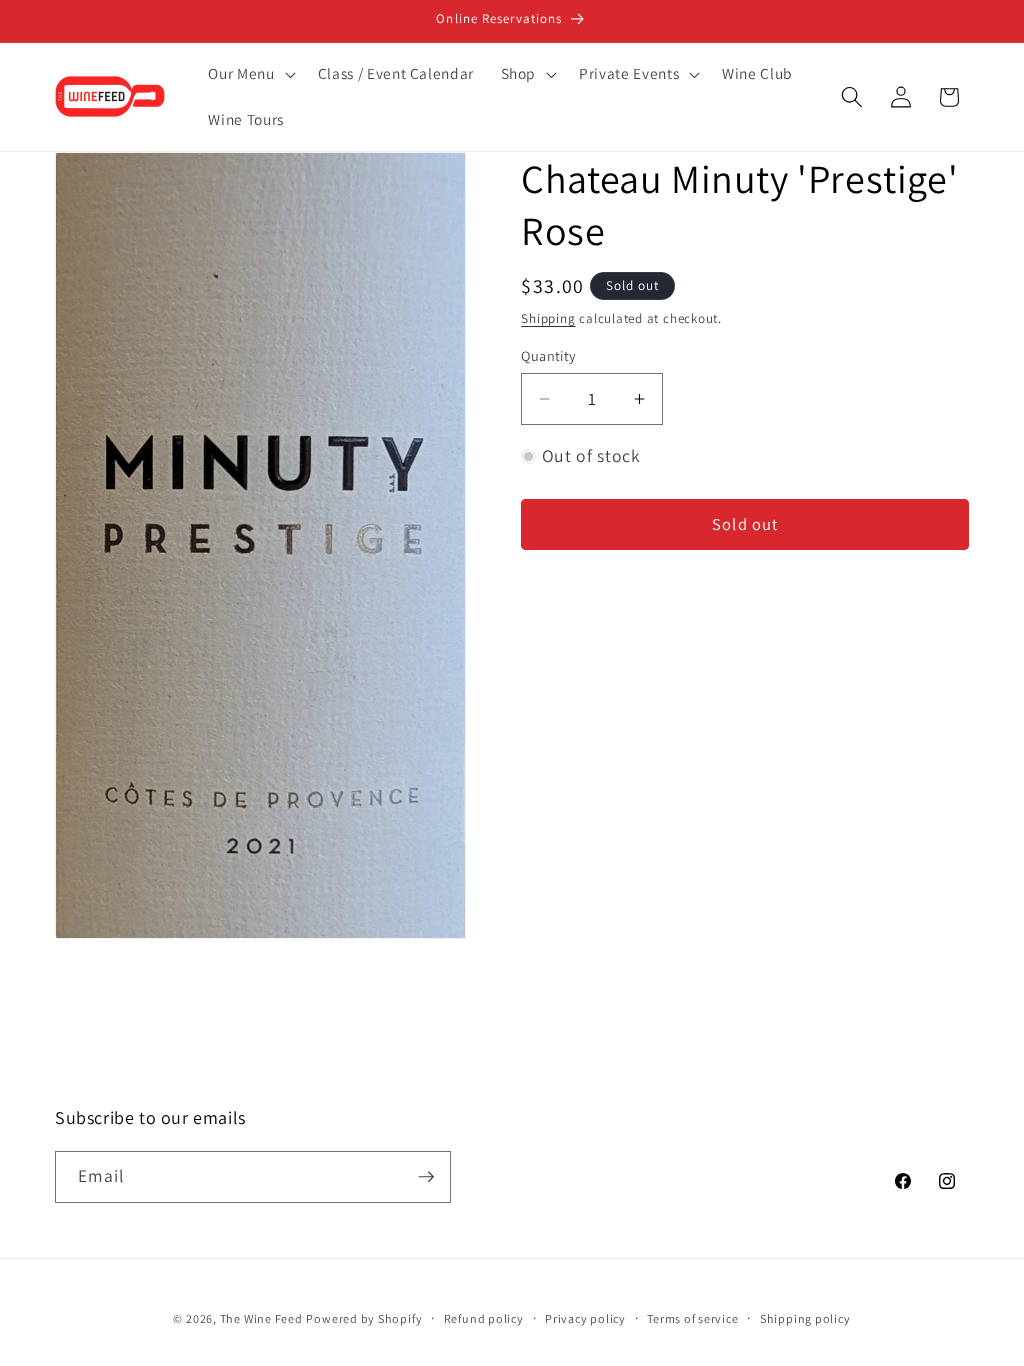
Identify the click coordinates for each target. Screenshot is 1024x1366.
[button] (249, 74)
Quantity (549, 355)
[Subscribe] (426, 1177)
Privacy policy (585, 1318)
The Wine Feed (261, 1318)
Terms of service (692, 1318)
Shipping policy (805, 1318)
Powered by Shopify (364, 1318)
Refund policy (484, 1318)
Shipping (548, 318)
